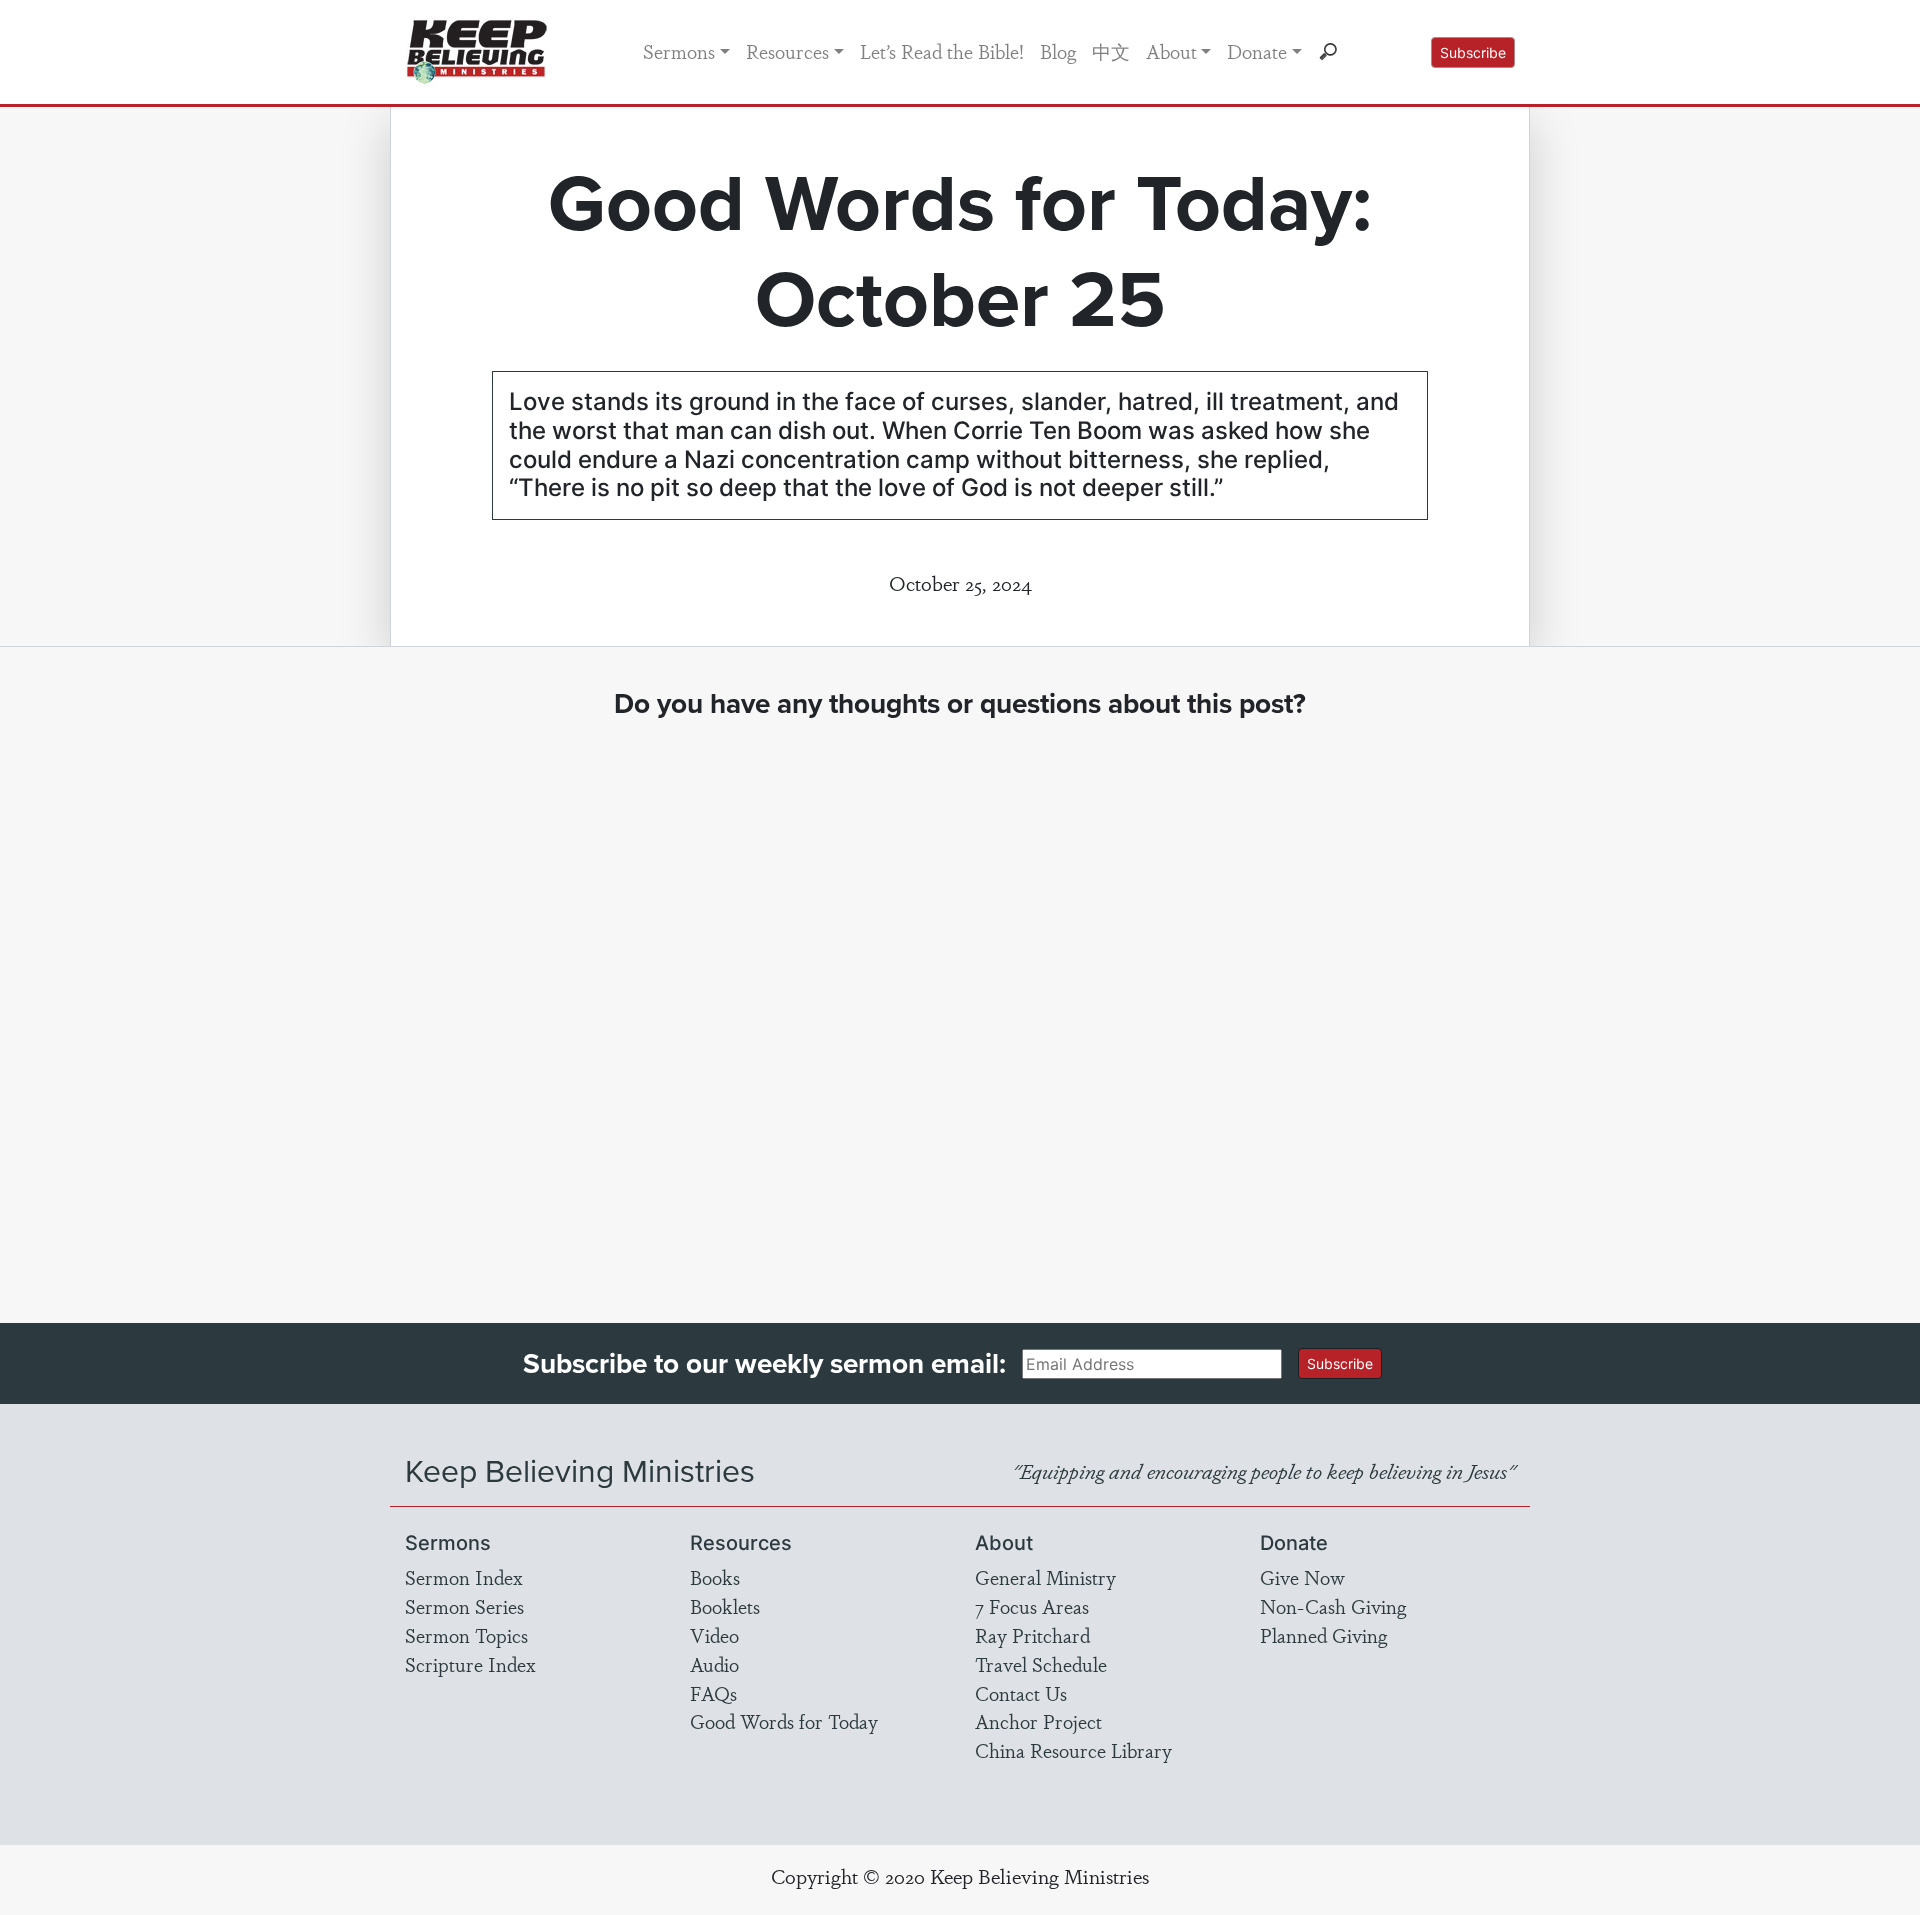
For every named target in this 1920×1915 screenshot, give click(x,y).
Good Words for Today (784, 1721)
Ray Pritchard (1032, 1635)
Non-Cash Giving (1333, 1606)
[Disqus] (960, 1003)
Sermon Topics (466, 1635)
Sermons (679, 51)
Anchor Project (1038, 1721)
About (1171, 51)
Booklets (725, 1606)
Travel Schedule (1041, 1664)
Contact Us (1021, 1693)
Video (714, 1635)
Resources (787, 51)
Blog (1058, 51)
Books (715, 1577)
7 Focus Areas (1032, 1606)
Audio (714, 1664)
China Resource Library (1073, 1750)
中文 (1111, 51)
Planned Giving (1323, 1635)
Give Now (1302, 1577)
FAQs (713, 1693)
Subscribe (1473, 52)
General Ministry (1045, 1577)
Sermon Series (464, 1606)
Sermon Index (464, 1577)
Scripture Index (470, 1664)
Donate (1257, 51)
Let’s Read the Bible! (942, 51)
